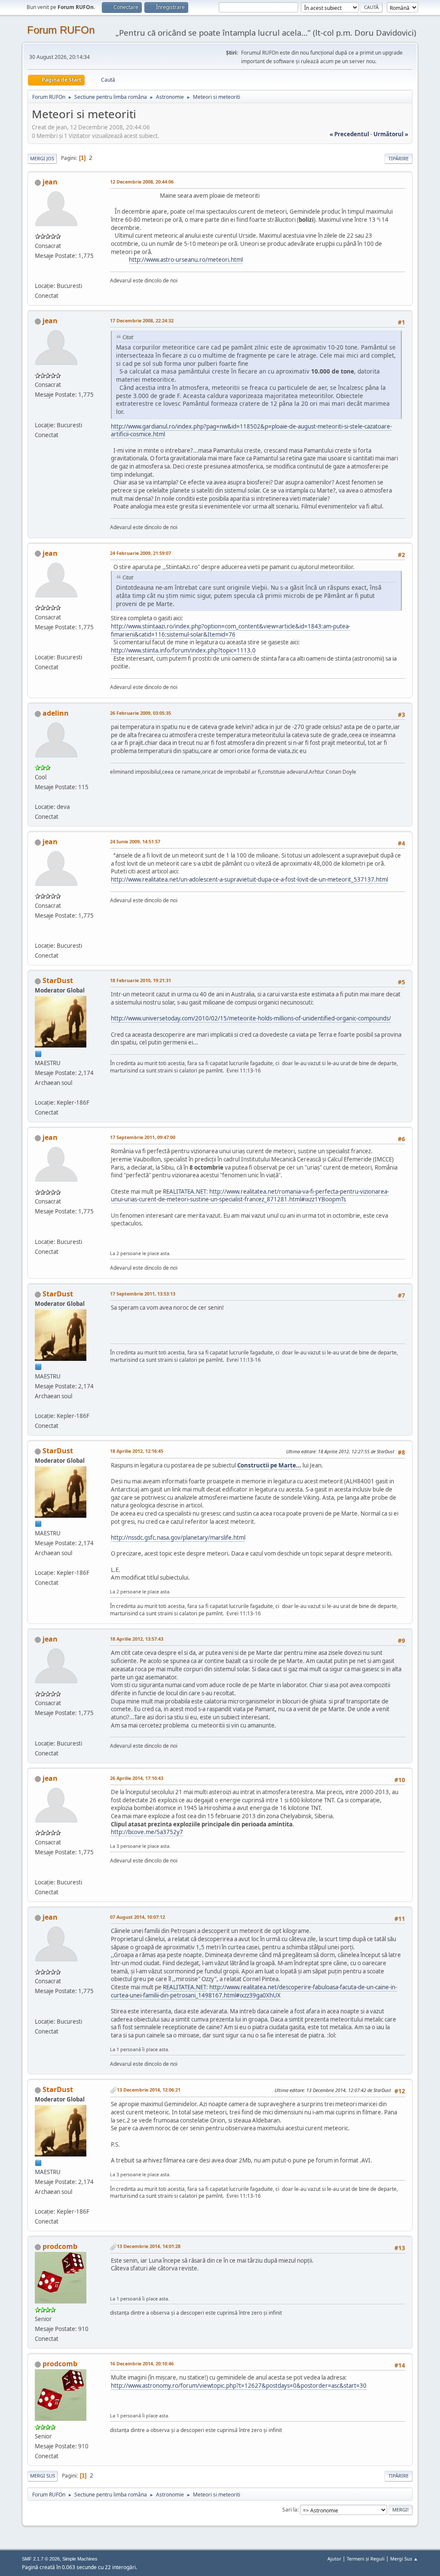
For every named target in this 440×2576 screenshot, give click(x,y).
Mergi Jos (42, 158)
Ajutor (334, 2559)
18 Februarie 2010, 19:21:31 (141, 980)
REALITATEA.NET (185, 1192)
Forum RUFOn (61, 30)
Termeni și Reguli (366, 2559)
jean (50, 182)
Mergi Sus (43, 2476)
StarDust (58, 980)
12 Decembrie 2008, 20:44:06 (142, 182)
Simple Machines (80, 2559)
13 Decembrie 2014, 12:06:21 (149, 2090)
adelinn (56, 713)
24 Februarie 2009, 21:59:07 (141, 553)
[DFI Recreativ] (38, 276)
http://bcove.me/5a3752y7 (147, 1832)
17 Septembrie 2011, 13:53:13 (143, 1294)
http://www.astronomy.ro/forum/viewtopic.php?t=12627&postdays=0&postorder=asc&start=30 (239, 2386)
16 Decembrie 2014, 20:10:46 (142, 2363)
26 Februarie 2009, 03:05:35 (141, 713)
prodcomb (60, 2246)
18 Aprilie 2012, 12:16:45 (137, 1451)
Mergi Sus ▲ (404, 2559)
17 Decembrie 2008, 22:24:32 (142, 320)
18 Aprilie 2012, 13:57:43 (137, 1639)
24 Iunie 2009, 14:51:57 (135, 841)
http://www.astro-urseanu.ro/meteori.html (186, 260)
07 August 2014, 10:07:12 (137, 1917)
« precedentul (349, 134)
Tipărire (399, 158)
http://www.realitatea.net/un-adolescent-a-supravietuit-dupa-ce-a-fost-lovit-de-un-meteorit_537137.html (249, 879)
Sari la (290, 2510)
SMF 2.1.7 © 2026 (41, 2559)
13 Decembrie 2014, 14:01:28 (149, 2246)
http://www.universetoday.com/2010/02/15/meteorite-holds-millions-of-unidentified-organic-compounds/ (251, 1018)
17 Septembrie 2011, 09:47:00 (143, 1137)
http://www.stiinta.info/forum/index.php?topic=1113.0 (183, 650)
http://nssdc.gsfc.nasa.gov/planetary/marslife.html (178, 1538)
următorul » (391, 134)
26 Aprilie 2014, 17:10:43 (137, 1778)
